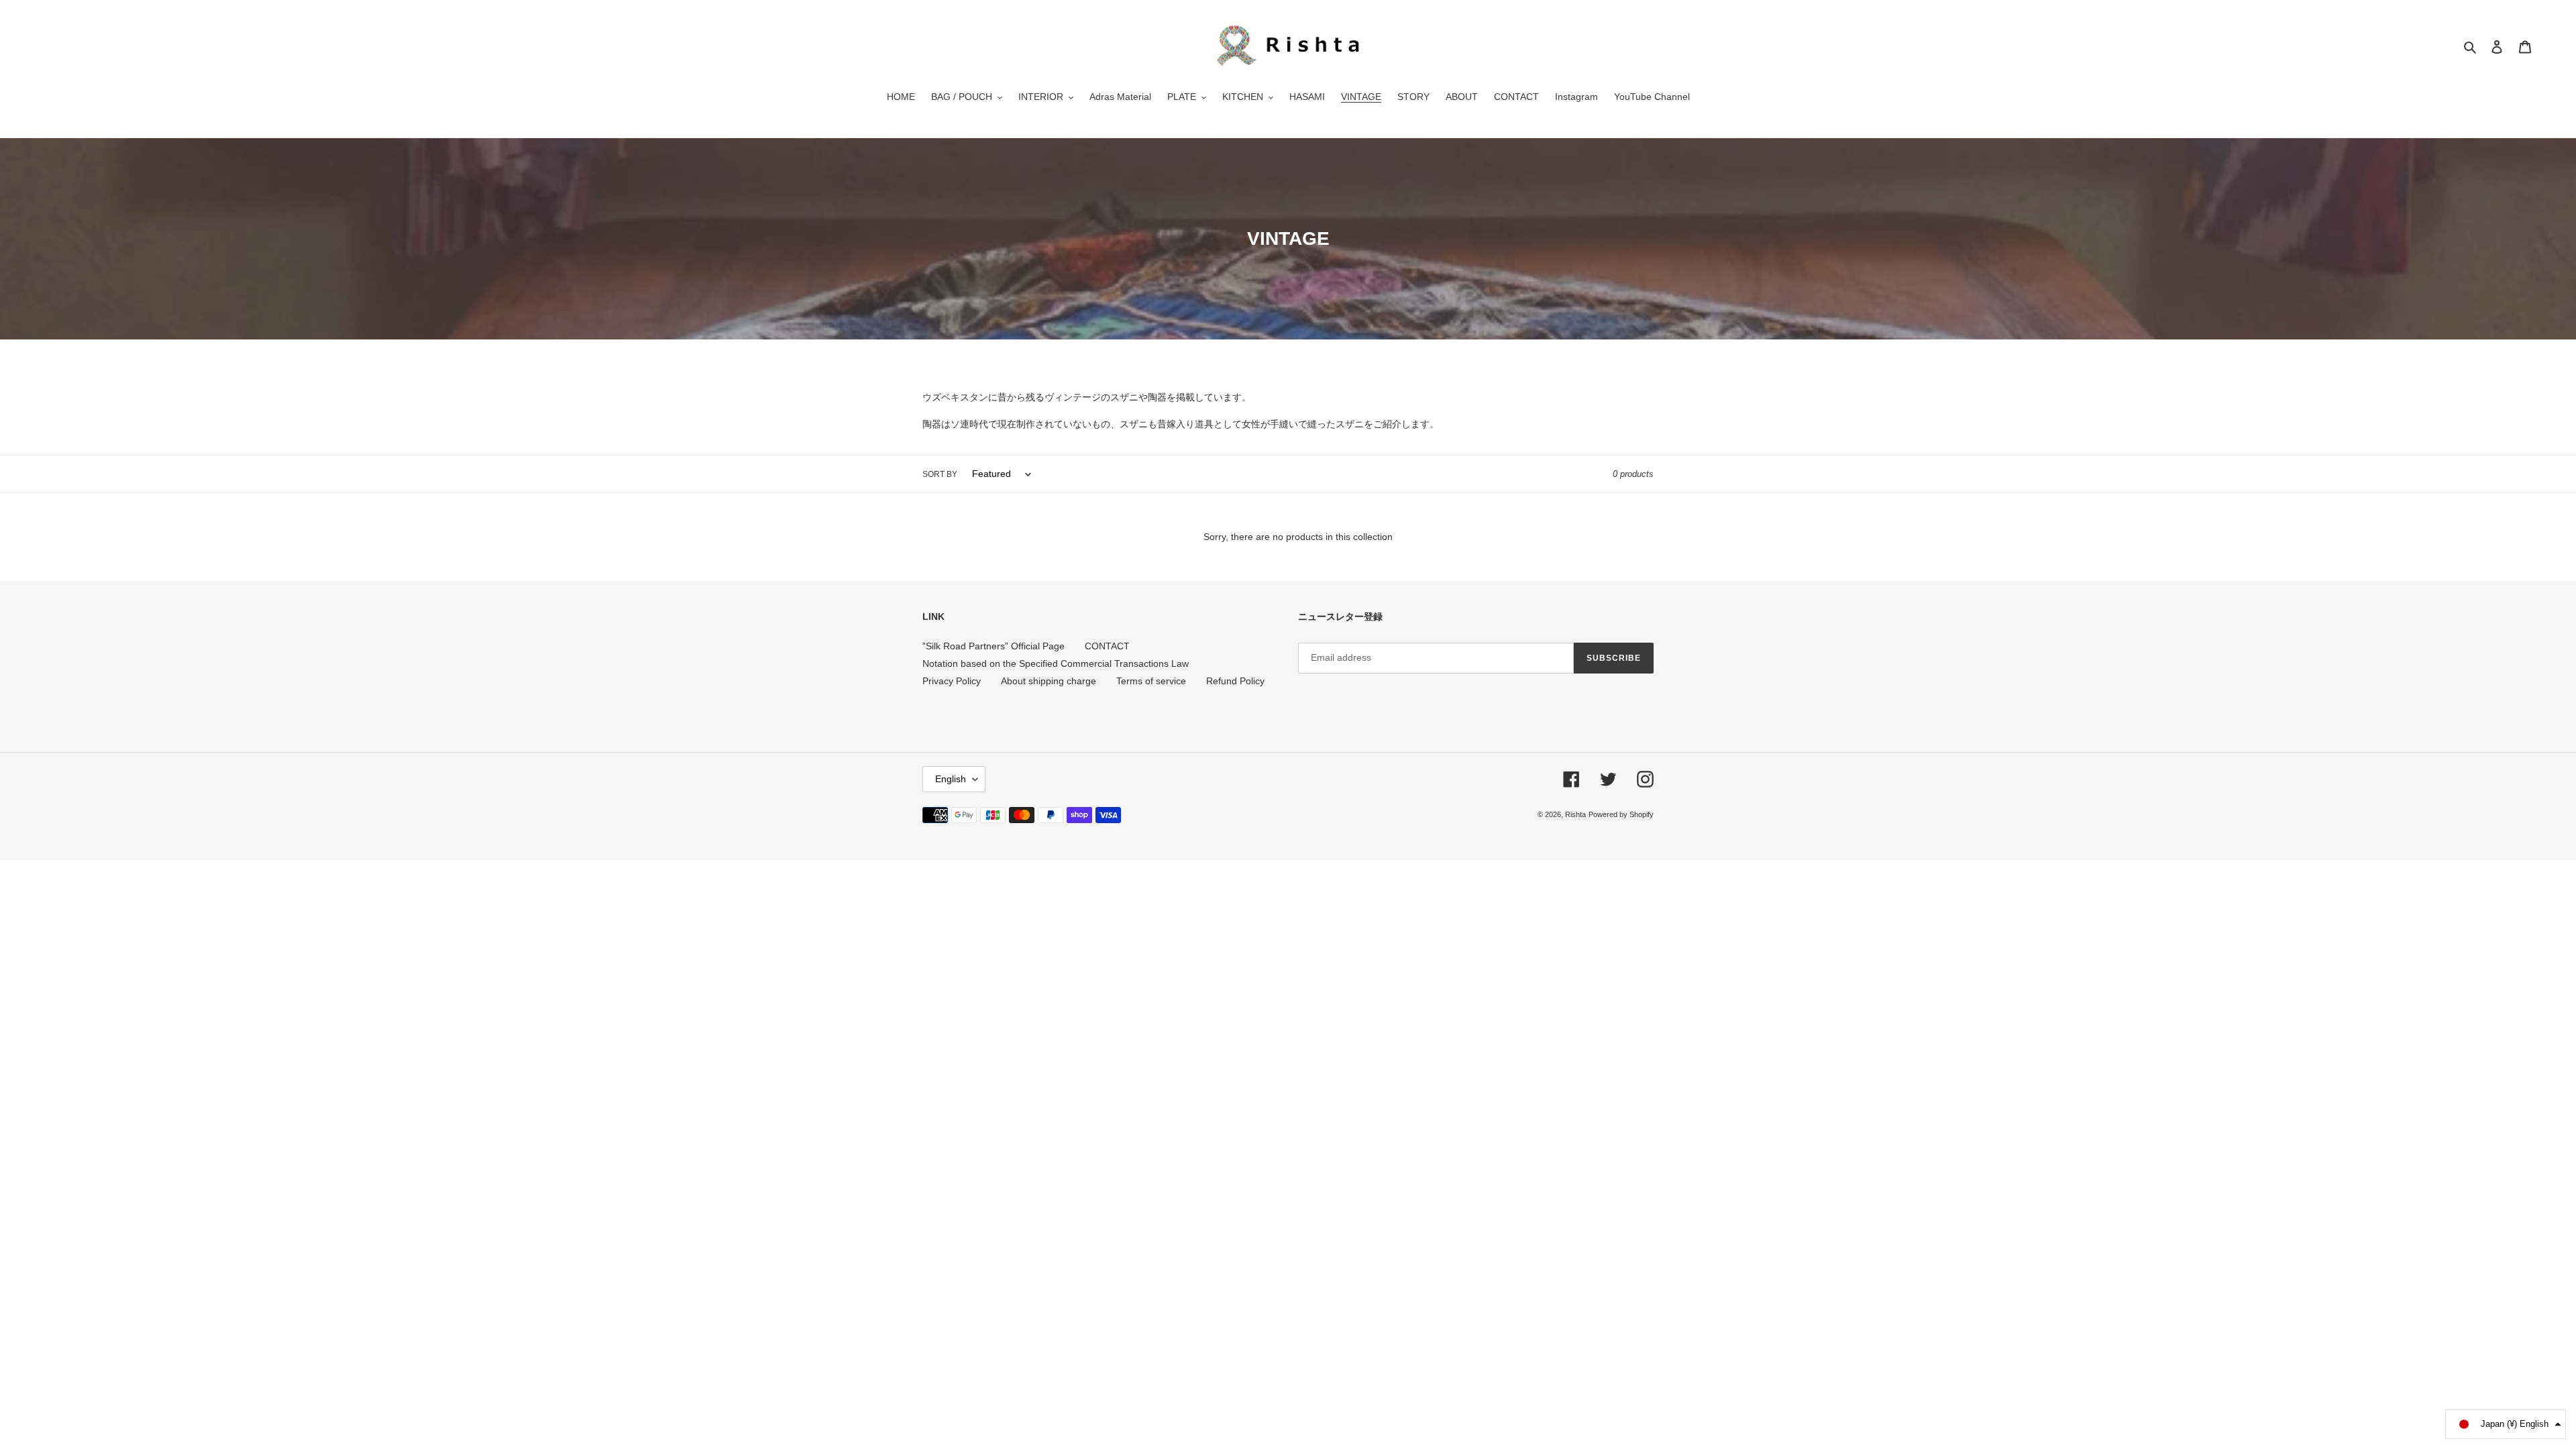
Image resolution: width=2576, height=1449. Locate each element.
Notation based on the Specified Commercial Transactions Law (1056, 663)
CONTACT (1107, 646)
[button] (2506, 1424)
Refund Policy (1235, 681)
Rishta (1575, 814)
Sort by (940, 474)
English (951, 779)
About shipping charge (1049, 681)
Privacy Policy (952, 681)
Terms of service (1151, 681)
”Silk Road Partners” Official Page (994, 646)
